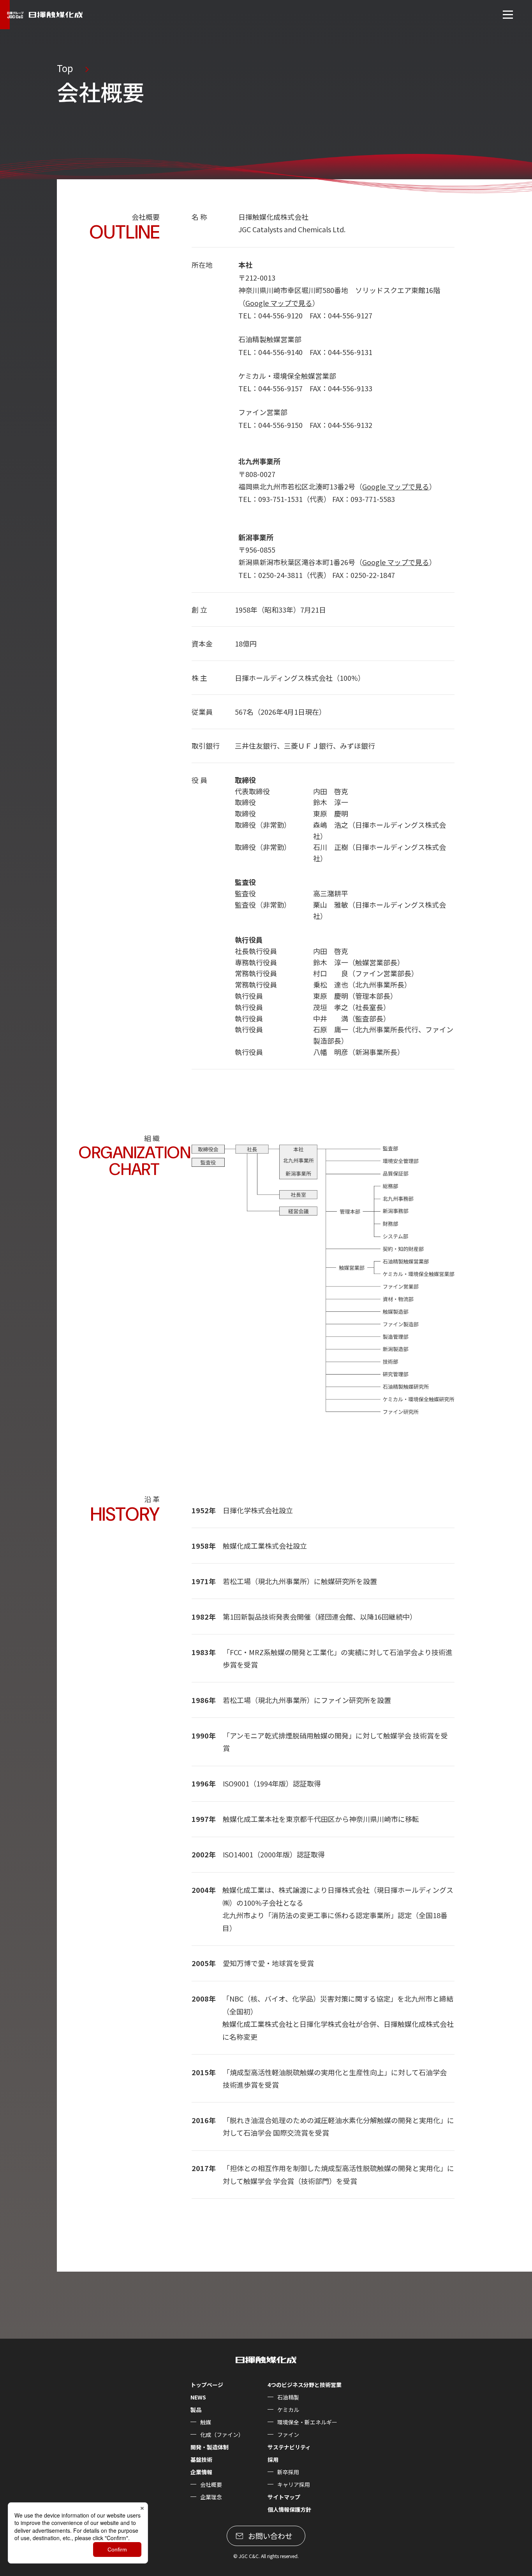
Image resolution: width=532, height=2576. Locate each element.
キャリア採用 (294, 2484)
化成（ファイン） (222, 2435)
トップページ (207, 2385)
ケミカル (288, 2410)
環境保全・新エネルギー (307, 2422)
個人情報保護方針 (289, 2509)
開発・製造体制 (210, 2447)
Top (65, 68)
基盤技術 (201, 2459)
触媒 (206, 2422)
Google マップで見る (279, 303)
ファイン (288, 2435)
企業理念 (211, 2497)
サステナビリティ (289, 2447)
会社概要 (211, 2484)
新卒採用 (288, 2472)
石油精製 (288, 2397)
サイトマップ (284, 2497)
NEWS (198, 2397)
